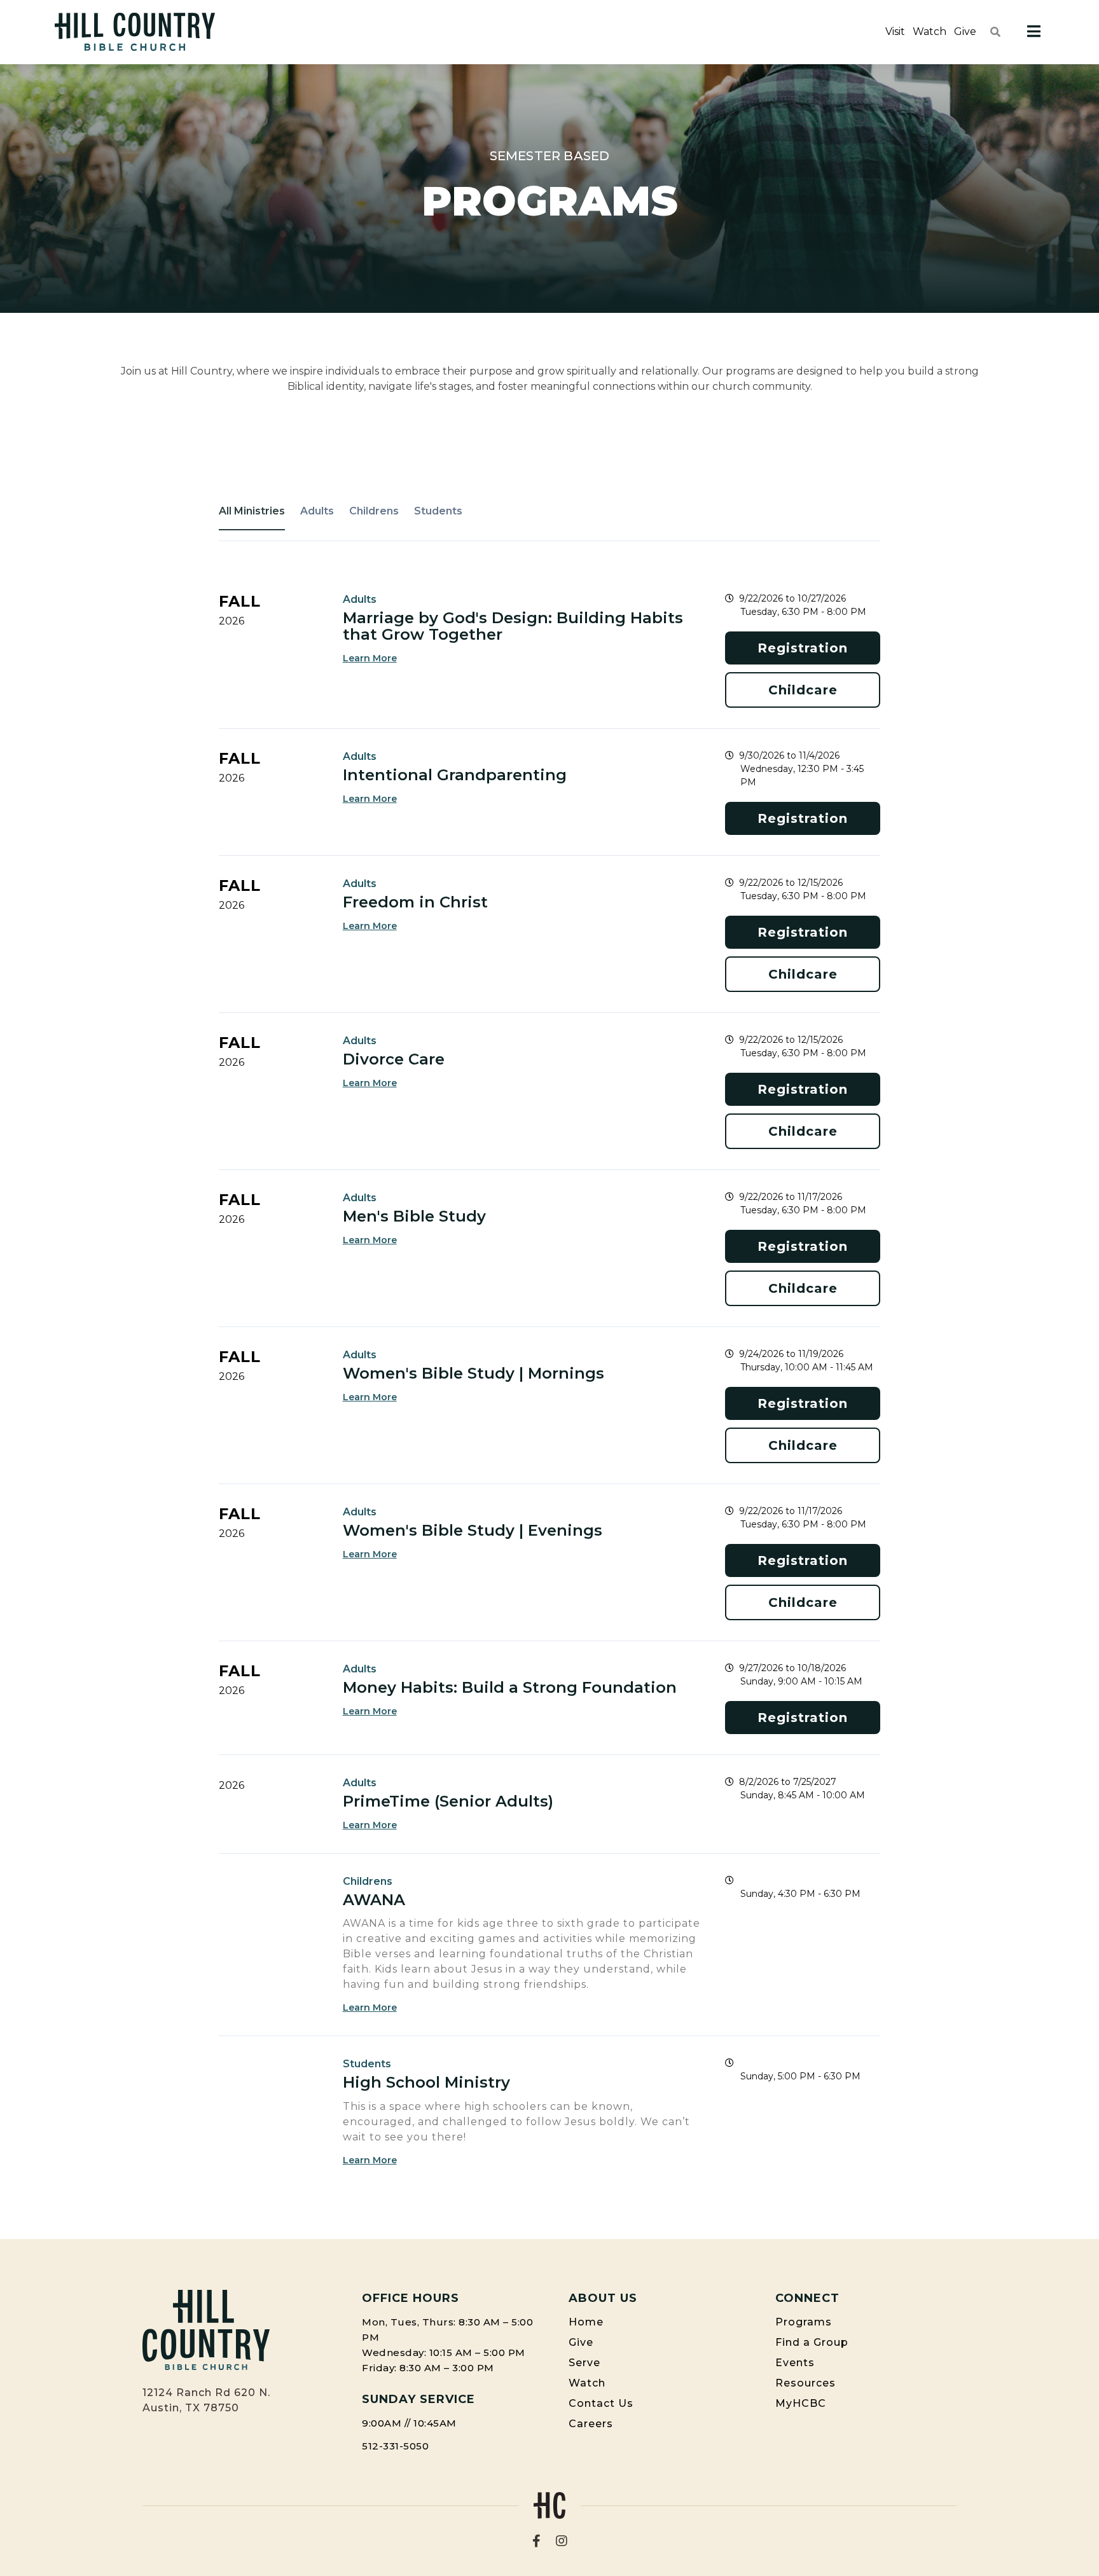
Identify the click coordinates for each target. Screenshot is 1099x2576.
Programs (804, 2322)
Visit (895, 31)
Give (965, 31)
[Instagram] (562, 2541)
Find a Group (812, 2342)
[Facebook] (536, 2541)
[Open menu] (1034, 32)
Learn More (370, 658)
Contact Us (601, 2403)
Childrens (374, 511)
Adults (317, 511)
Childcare (803, 690)
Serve (584, 2363)
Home (586, 2322)
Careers (591, 2424)
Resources (805, 2383)
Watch (930, 31)
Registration (803, 648)
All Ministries (252, 511)
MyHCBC (801, 2403)
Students (438, 511)
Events (795, 2363)
